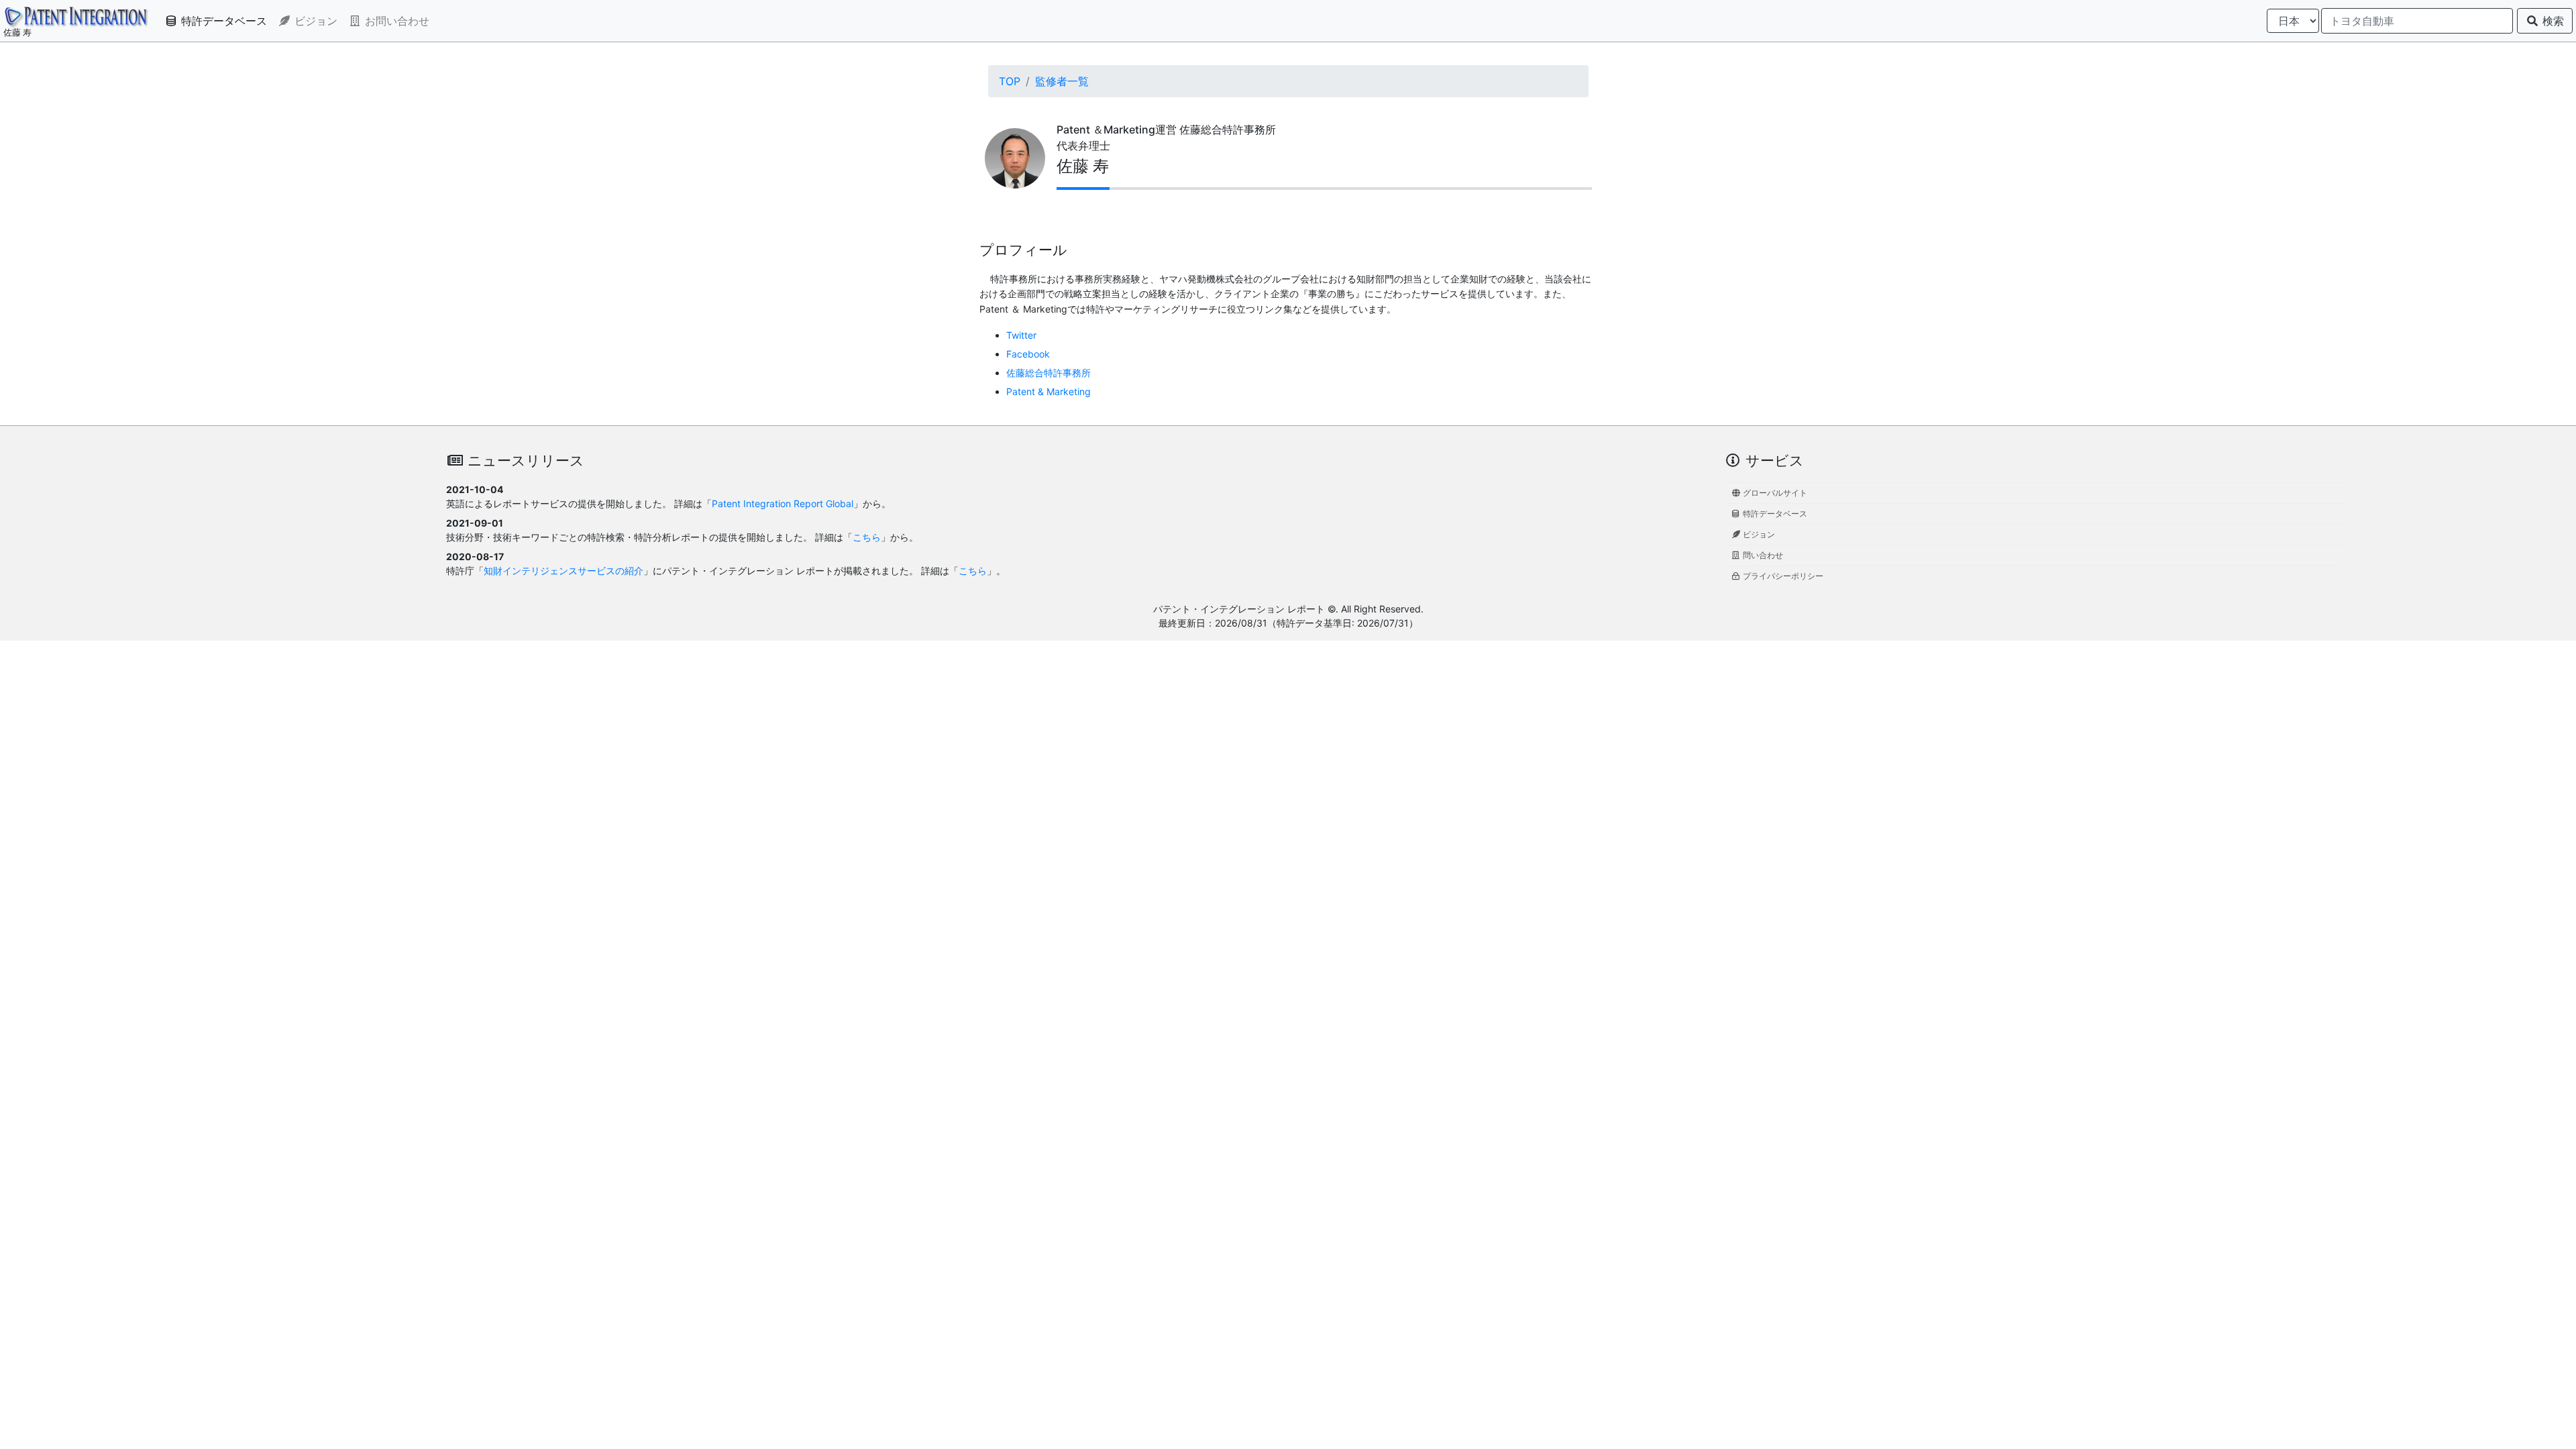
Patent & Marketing (1049, 391)
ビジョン (314, 21)
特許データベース (222, 21)
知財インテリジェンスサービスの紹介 (563, 571)
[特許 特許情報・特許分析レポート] (76, 17)
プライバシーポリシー (1782, 576)
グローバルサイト (1774, 493)
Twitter (1021, 335)
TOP (1010, 81)
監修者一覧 (1062, 81)
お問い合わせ (395, 21)
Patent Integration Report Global (783, 503)
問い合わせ (1762, 555)
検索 (2552, 21)
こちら (867, 537)
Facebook (1028, 354)
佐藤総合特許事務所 (1049, 373)
